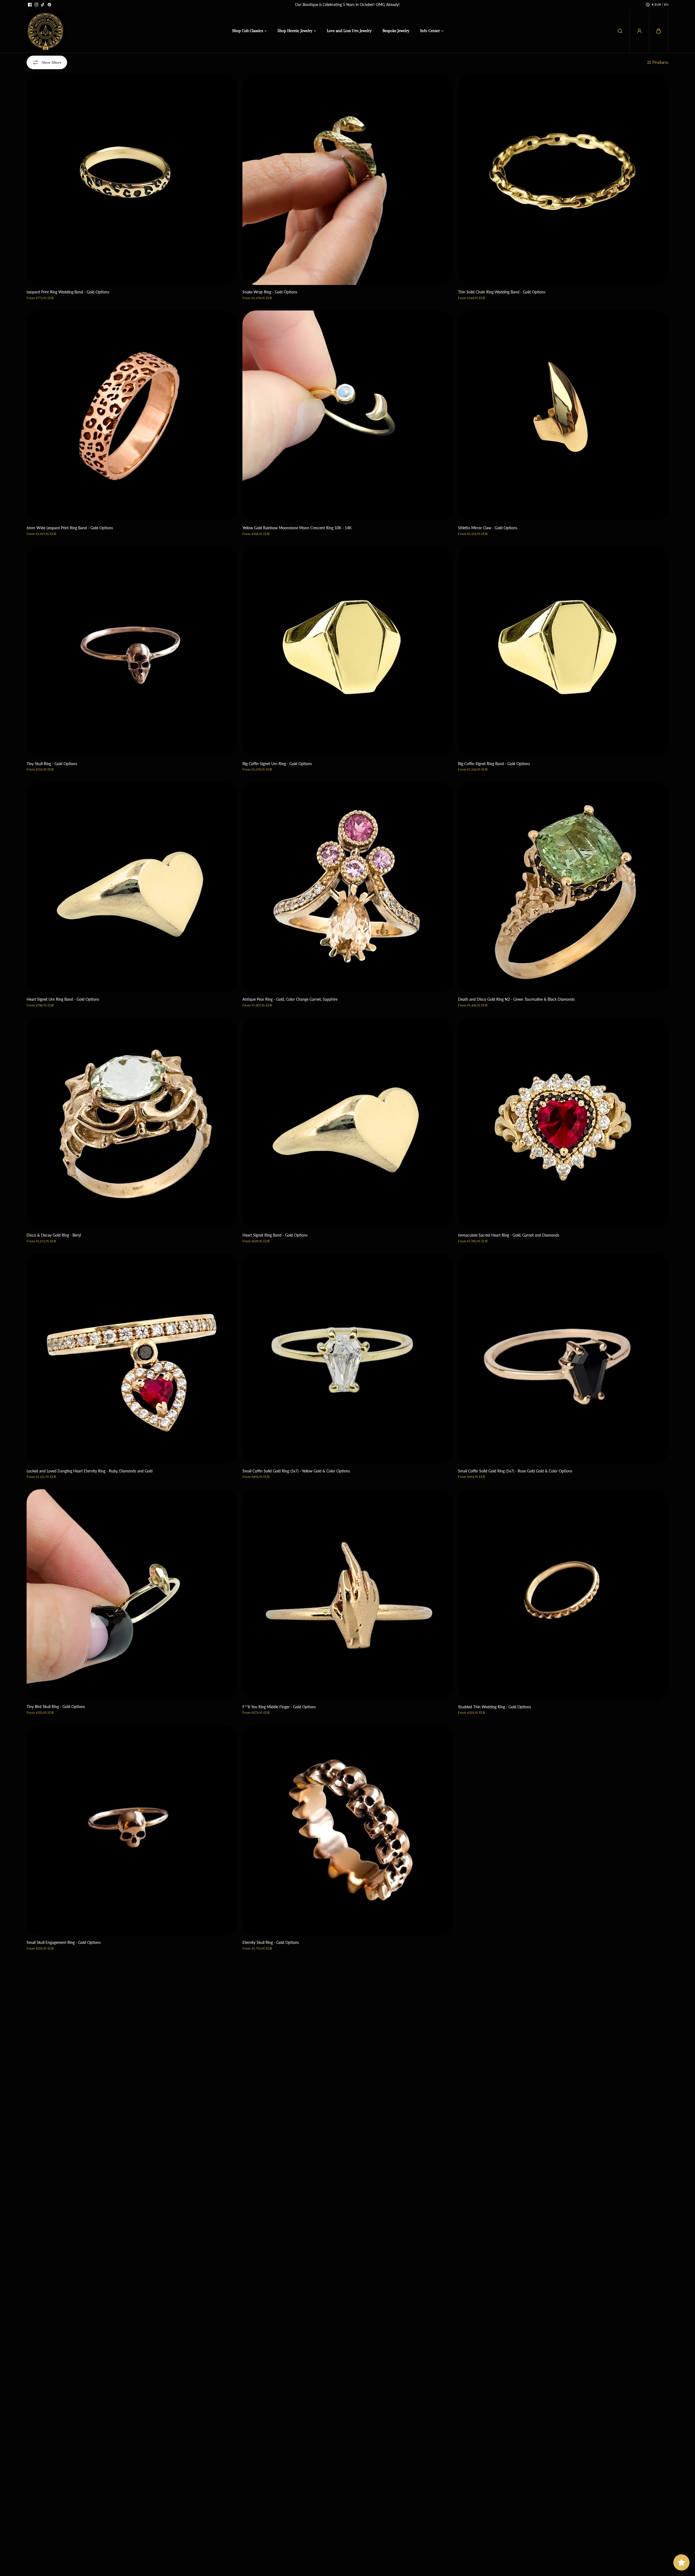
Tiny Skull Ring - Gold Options (52, 764)
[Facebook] (30, 5)
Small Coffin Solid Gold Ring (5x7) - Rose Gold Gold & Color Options (515, 1471)
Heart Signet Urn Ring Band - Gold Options (63, 999)
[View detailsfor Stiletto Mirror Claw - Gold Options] (563, 416)
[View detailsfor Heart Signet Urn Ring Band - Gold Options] (132, 887)
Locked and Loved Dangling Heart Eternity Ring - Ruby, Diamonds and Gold (90, 1471)
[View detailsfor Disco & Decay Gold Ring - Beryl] (132, 1123)
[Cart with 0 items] (659, 31)
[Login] (639, 31)
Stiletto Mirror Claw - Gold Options (488, 528)
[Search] (620, 31)
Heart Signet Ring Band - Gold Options (275, 1235)
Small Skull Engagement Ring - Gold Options (64, 1942)
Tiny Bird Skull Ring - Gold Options (56, 1707)
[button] (659, 31)
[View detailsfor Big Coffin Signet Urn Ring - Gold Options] (348, 651)
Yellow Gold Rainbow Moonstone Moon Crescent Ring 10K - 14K (297, 528)
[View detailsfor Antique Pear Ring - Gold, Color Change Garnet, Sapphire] (348, 887)
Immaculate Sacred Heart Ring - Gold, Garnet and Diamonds (509, 1235)
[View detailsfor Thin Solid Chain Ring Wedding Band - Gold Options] (563, 180)
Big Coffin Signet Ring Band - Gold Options (494, 764)
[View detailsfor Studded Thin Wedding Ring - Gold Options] (563, 1594)
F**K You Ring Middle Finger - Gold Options (279, 1707)
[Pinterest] (49, 5)
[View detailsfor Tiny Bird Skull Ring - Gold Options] (132, 1594)
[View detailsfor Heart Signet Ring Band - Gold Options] (348, 1123)
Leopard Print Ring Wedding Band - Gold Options (68, 292)
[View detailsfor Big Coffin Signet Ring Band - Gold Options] (563, 651)
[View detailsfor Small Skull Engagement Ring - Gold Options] (132, 1830)
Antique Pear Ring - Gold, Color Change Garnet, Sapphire (290, 999)
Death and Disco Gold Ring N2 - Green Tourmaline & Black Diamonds (516, 999)
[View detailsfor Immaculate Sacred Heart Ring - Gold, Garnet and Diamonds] (563, 1123)
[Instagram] (36, 5)
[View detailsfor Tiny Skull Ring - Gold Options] (132, 651)
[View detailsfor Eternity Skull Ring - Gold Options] (348, 1830)
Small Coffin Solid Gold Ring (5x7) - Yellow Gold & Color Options (296, 1471)
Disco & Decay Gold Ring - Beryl (54, 1235)
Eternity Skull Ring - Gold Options (271, 1942)
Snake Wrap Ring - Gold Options (270, 292)
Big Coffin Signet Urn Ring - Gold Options (277, 764)
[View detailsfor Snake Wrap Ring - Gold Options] (348, 180)
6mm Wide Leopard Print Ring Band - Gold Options (70, 528)
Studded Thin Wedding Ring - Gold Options (495, 1707)
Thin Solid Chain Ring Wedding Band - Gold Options (502, 292)
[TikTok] (43, 5)
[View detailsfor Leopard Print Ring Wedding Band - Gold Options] (132, 180)
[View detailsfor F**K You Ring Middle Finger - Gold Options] (348, 1594)
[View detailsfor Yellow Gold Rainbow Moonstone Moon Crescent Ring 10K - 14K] (348, 416)
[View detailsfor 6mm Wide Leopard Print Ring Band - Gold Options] (132, 416)
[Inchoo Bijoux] (46, 31)
